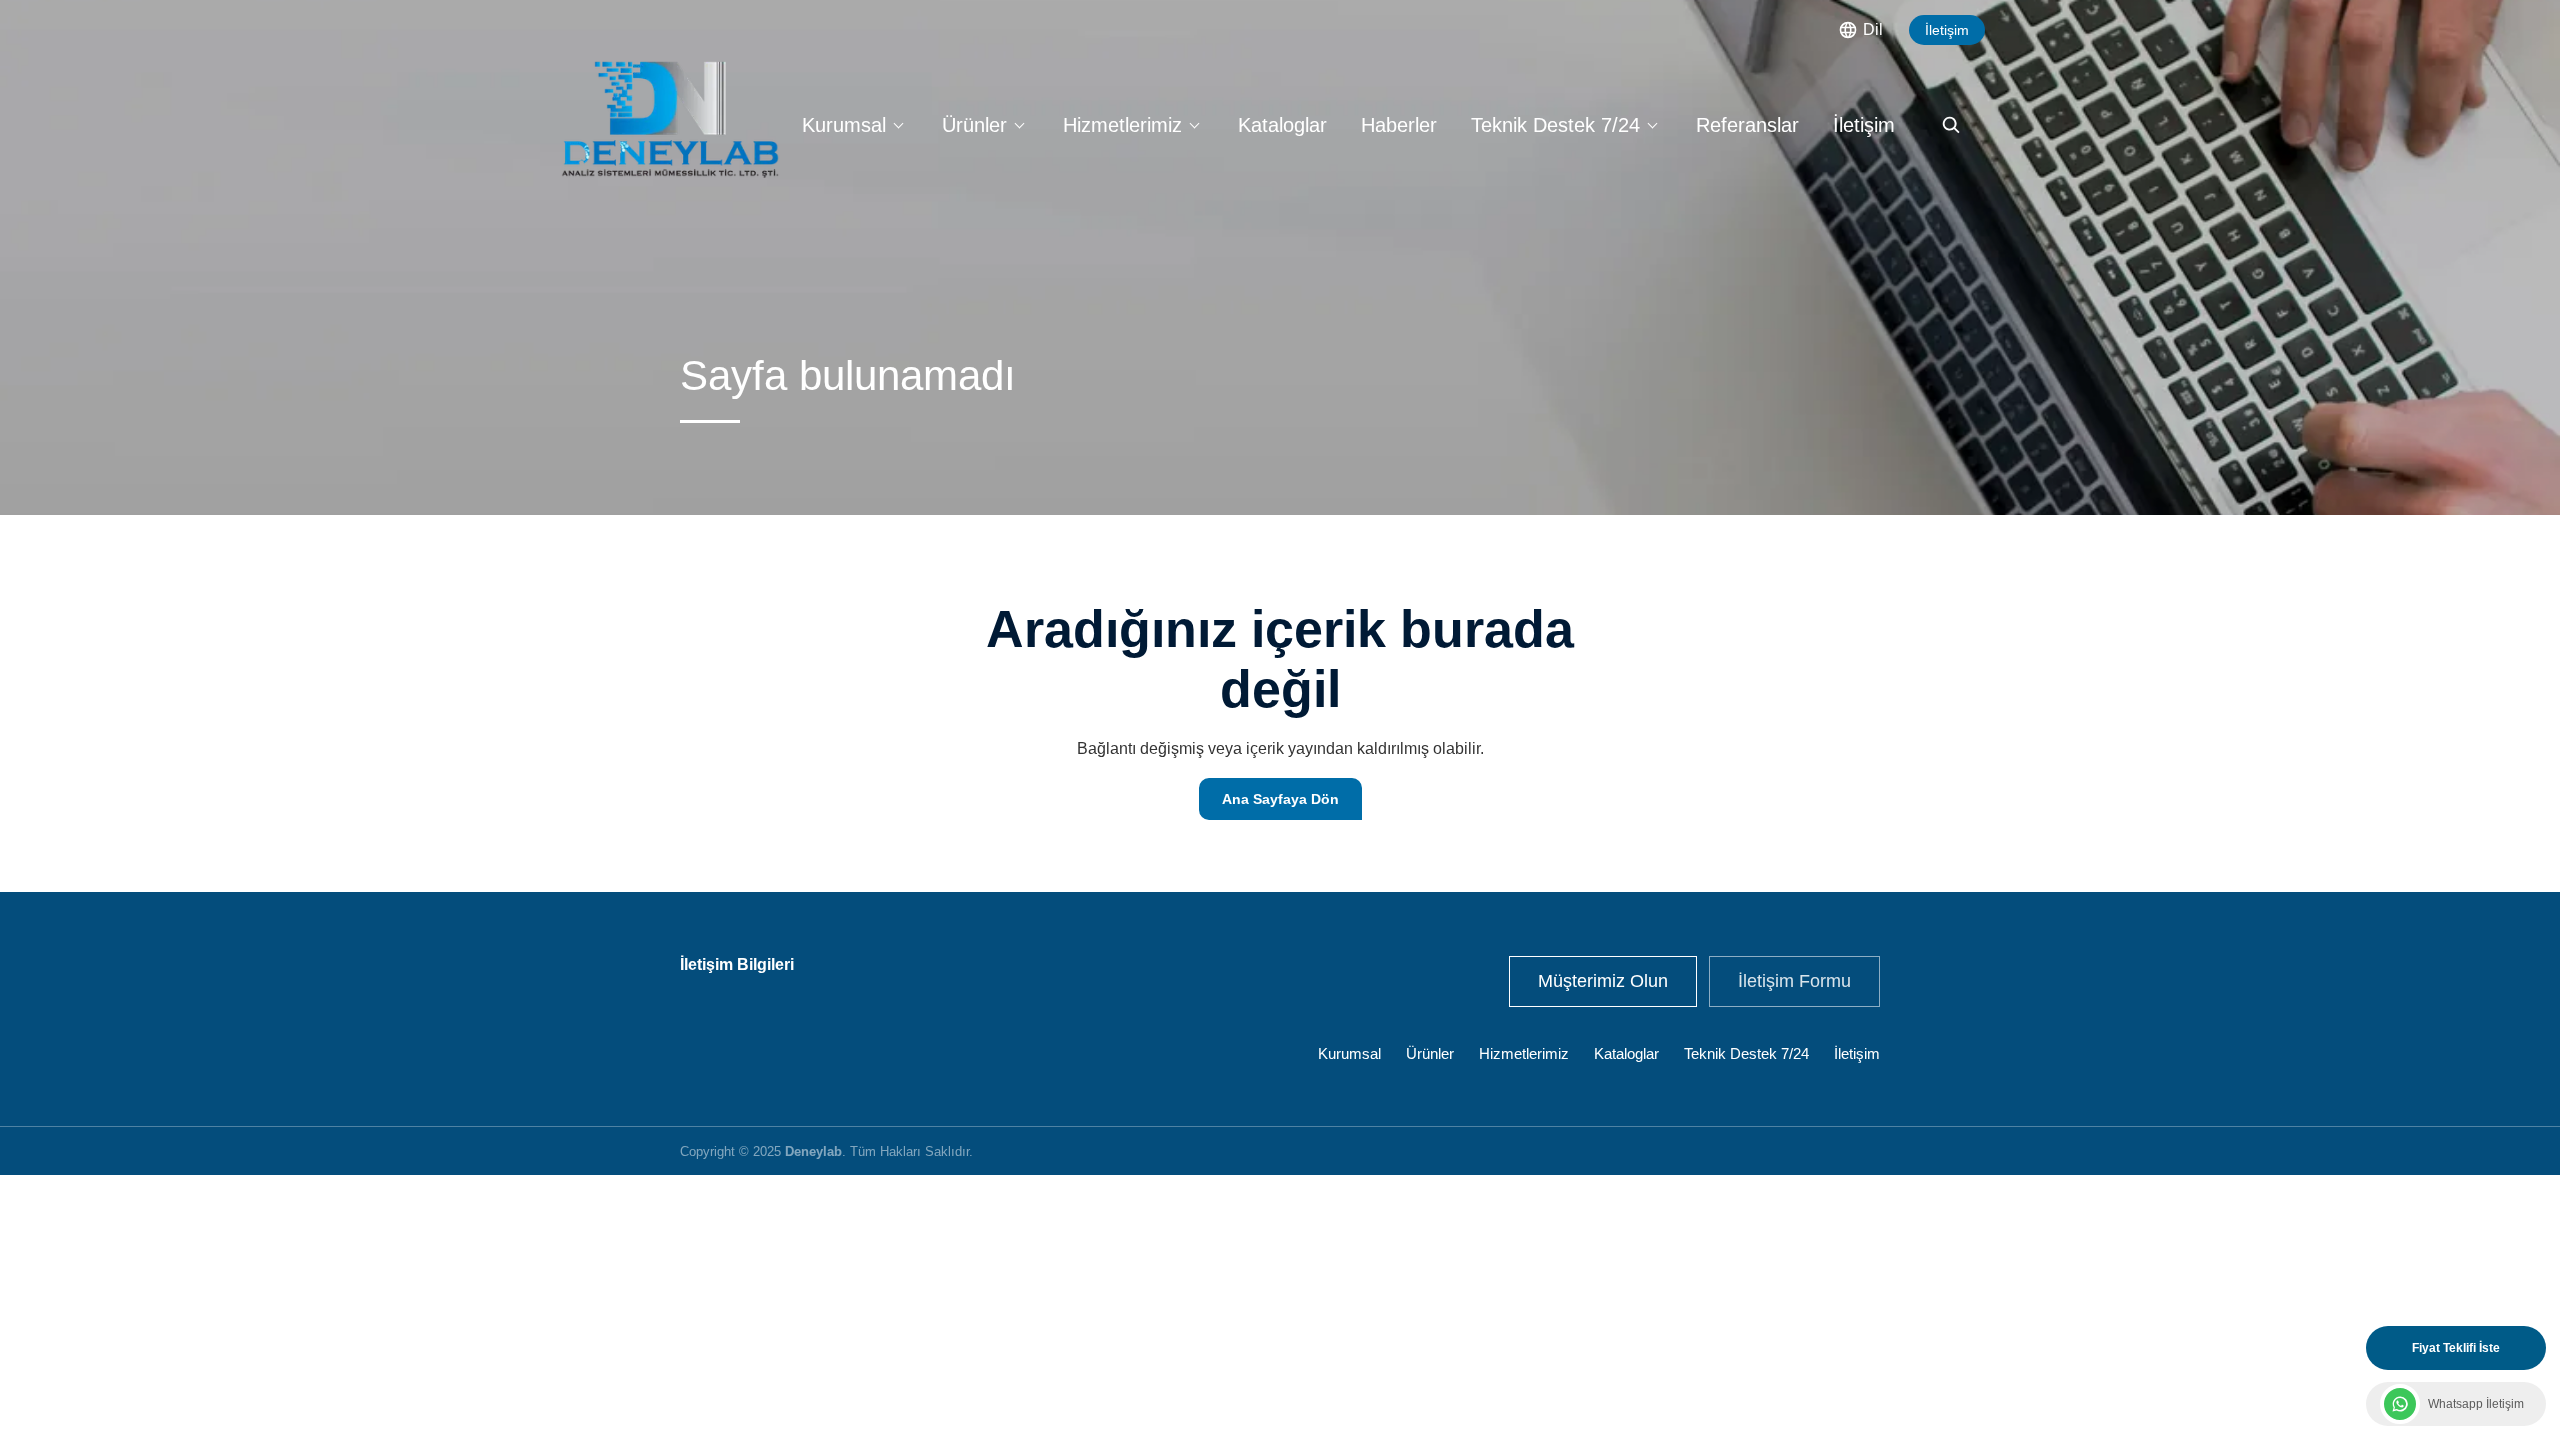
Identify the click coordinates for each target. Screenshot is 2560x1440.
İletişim (1947, 30)
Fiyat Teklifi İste (2456, 1348)
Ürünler (974, 125)
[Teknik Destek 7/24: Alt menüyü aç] (1652, 125)
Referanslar (1747, 125)
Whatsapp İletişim (2476, 1404)
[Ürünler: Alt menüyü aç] (1019, 125)
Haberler (1399, 125)
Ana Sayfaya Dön (1280, 799)
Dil (1873, 29)
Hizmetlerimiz (1122, 125)
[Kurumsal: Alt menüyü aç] (898, 125)
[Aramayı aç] (1951, 125)
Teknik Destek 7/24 (1555, 125)
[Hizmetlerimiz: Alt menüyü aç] (1194, 125)
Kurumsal (844, 125)
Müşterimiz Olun (1603, 981)
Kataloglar (1282, 125)
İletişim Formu (1794, 981)
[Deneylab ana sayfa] (670, 119)
